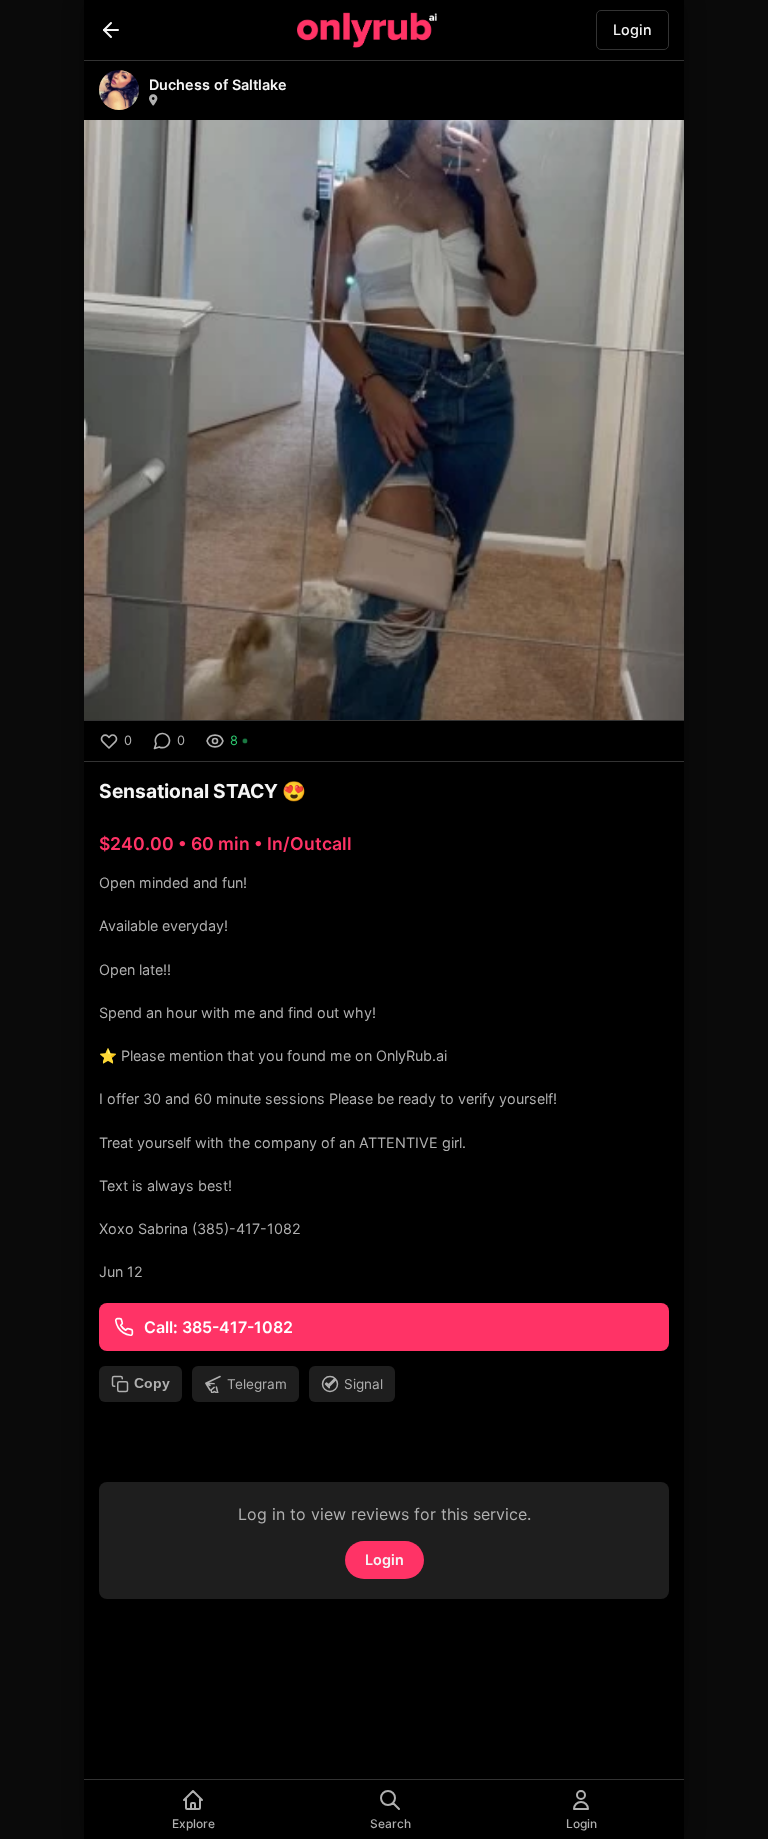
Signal (363, 1384)
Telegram (257, 1384)
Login (632, 29)
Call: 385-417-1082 (218, 1327)
